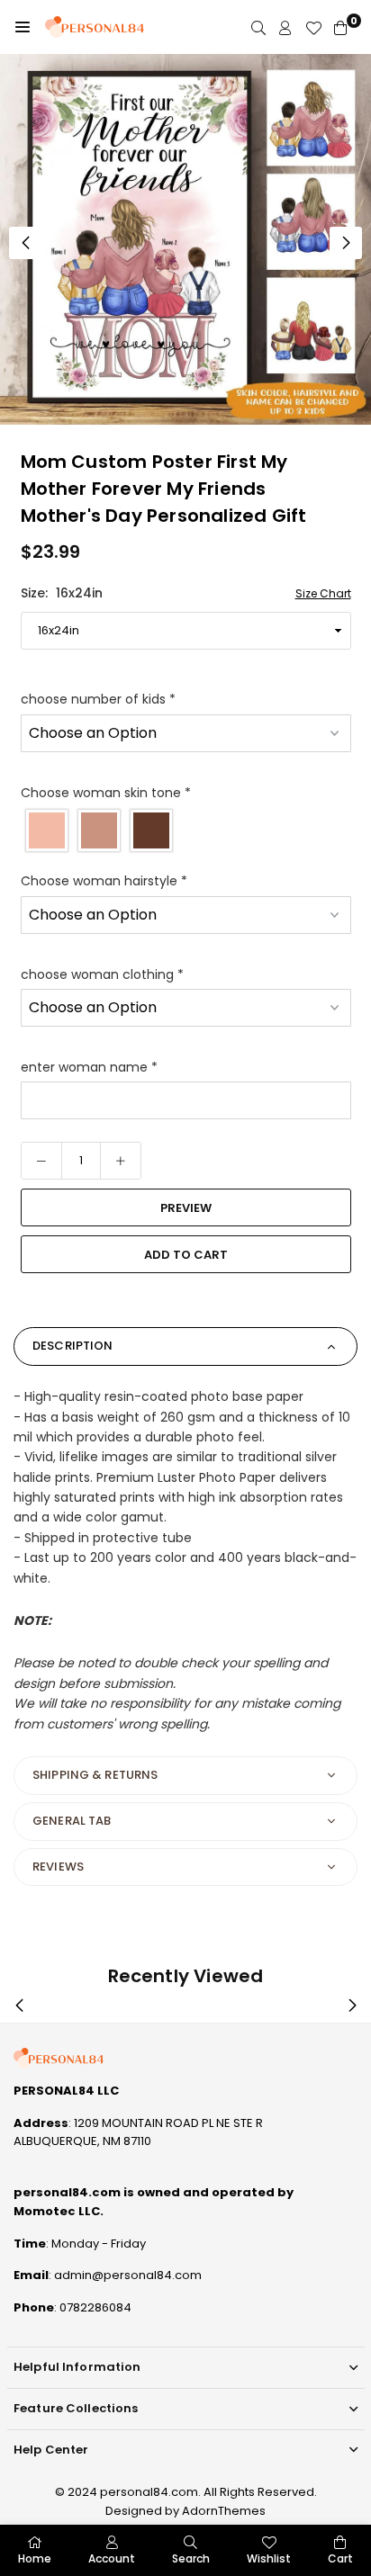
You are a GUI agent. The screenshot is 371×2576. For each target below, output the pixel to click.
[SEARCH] (258, 27)
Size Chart (323, 593)
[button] (23, 27)
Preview (186, 1208)
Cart (340, 2558)
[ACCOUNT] (285, 27)
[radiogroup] (186, 830)
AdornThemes (224, 2511)
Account (112, 2558)
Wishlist (269, 2558)
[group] (185, 239)
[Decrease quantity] (41, 1161)
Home (35, 2558)
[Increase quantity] (121, 1161)
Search (191, 2558)
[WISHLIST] (313, 27)
